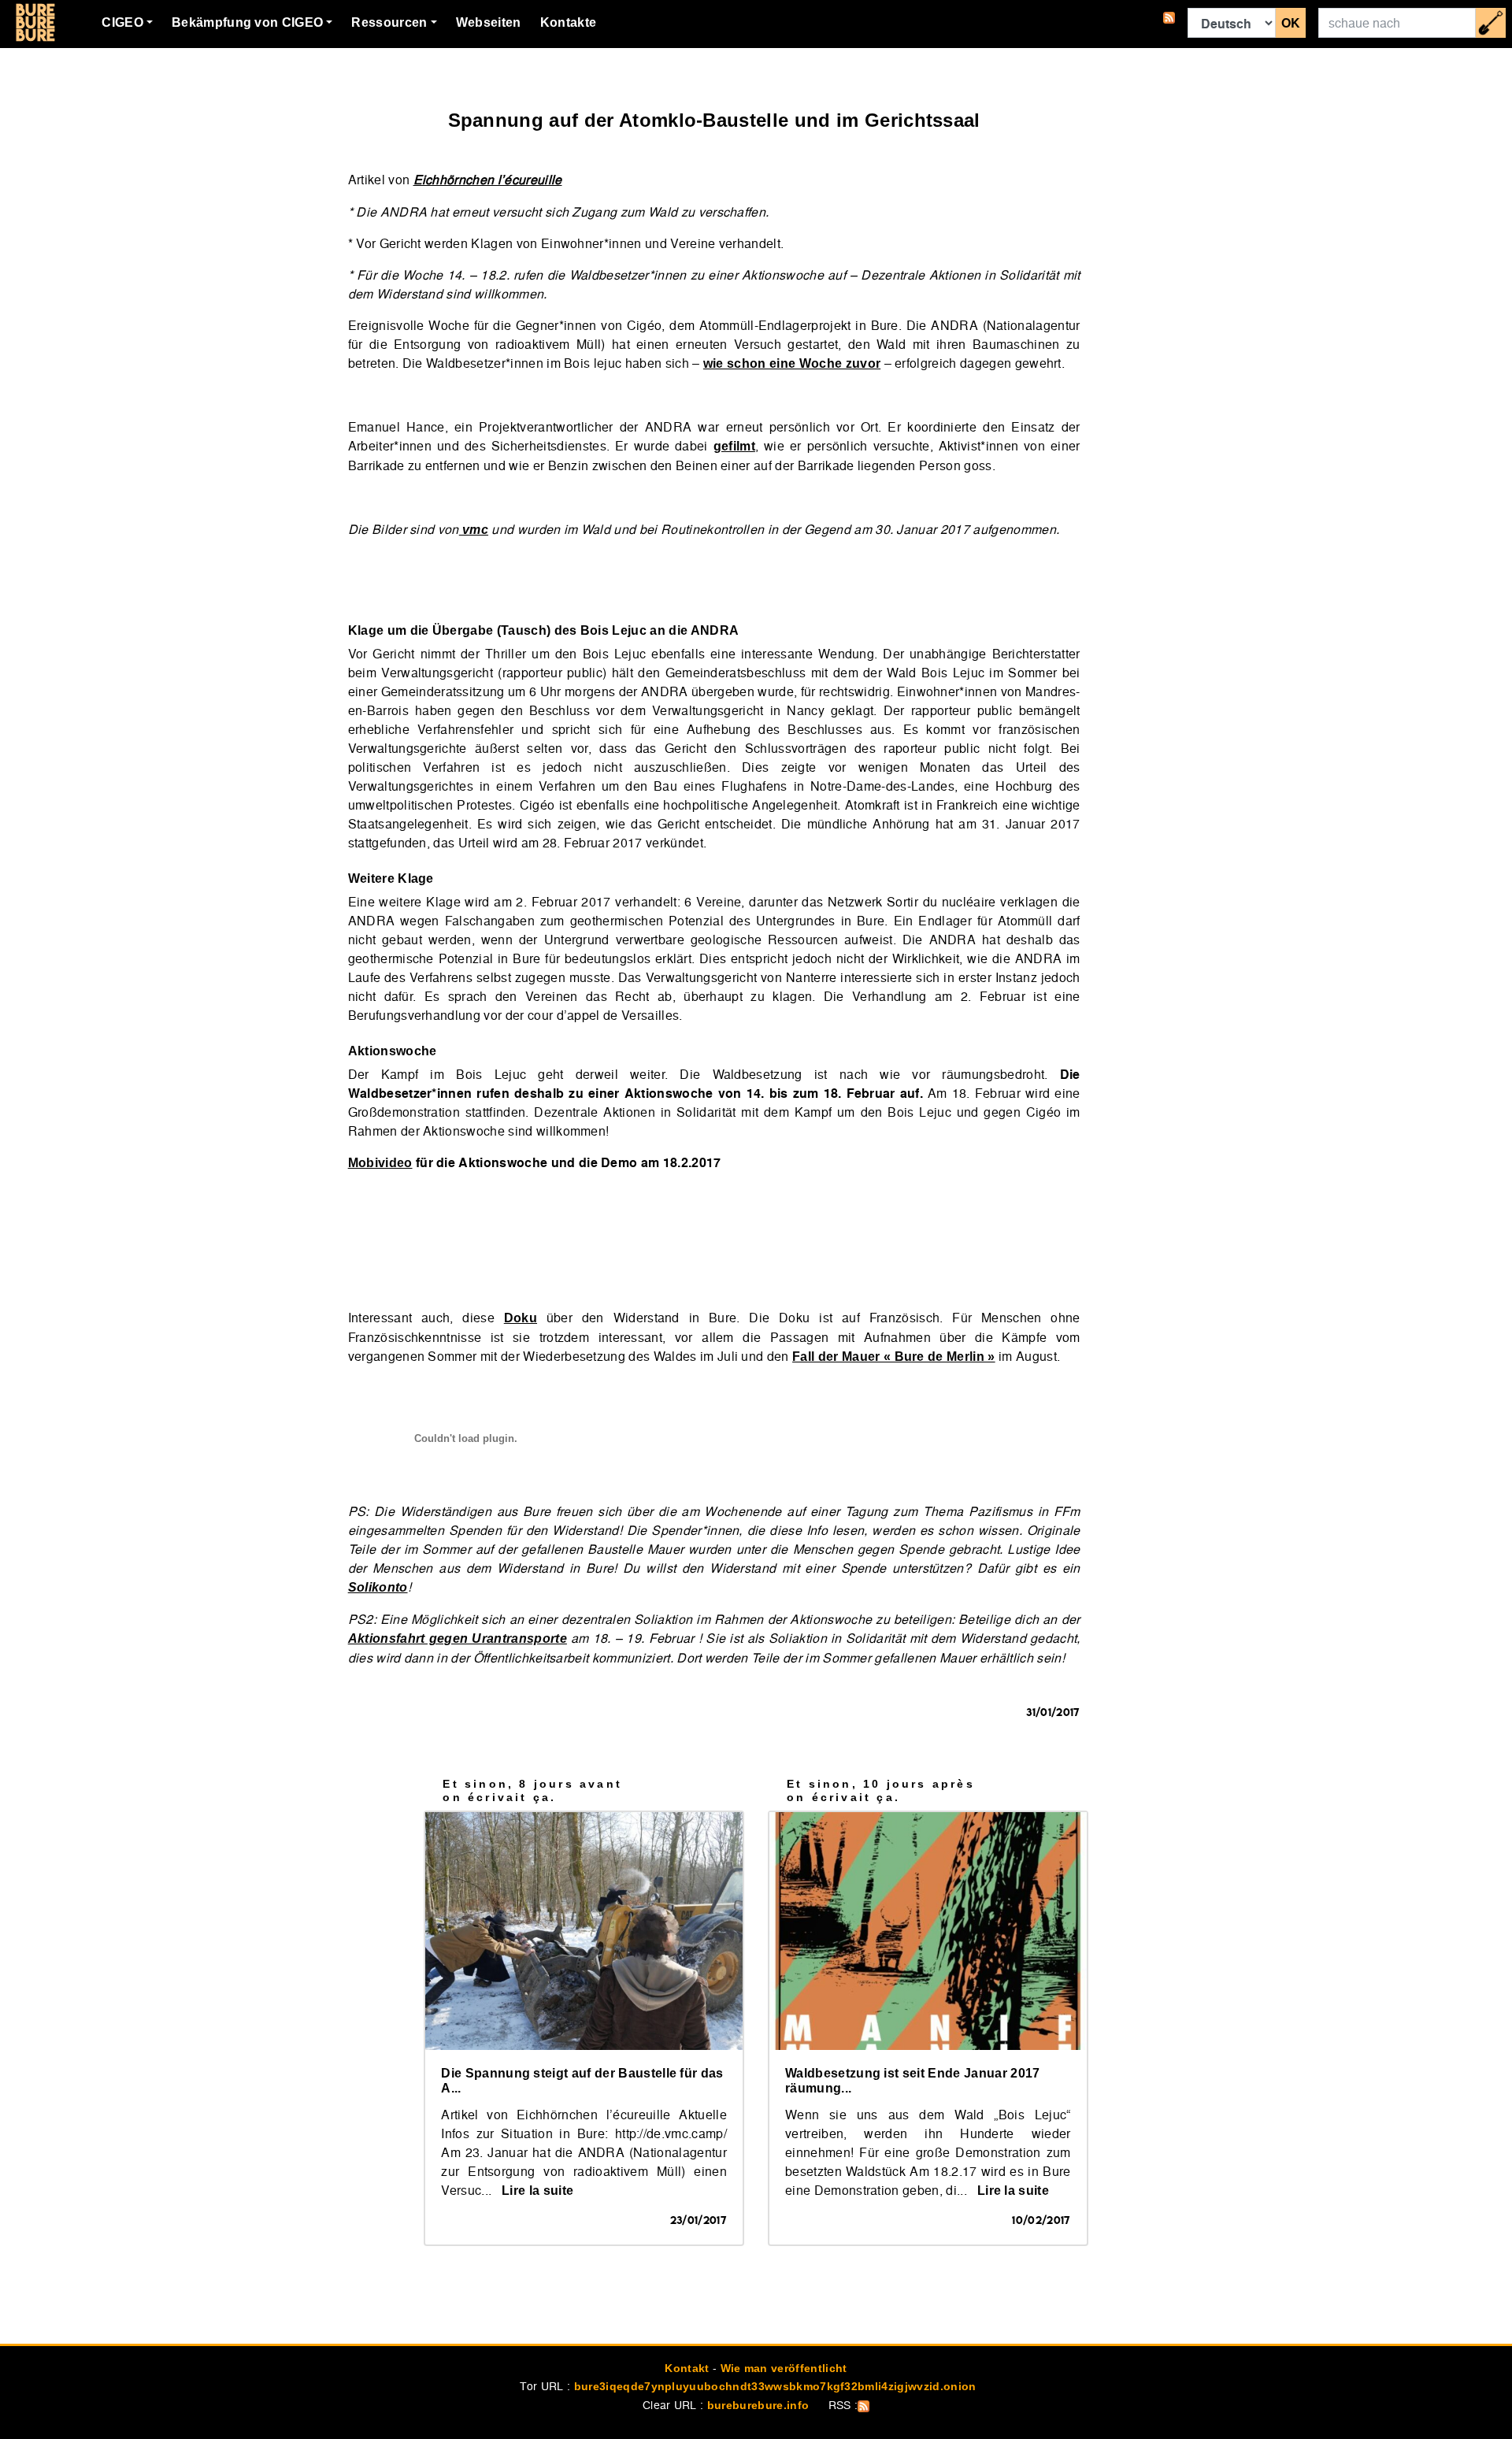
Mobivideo (380, 1163)
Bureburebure (35, 23)
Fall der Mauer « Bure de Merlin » (894, 1357)
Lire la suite (537, 2191)
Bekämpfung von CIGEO (247, 22)
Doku (521, 1318)
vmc (474, 530)
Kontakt (687, 2368)
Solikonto (378, 1587)
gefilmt (734, 446)
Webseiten (489, 22)
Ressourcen (389, 22)
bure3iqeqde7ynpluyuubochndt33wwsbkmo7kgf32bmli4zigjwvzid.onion (775, 2386)
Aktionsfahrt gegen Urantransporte (458, 1638)
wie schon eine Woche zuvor (792, 363)
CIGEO (122, 22)
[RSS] (1169, 23)
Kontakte (569, 22)
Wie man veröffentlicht (784, 2368)
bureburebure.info (758, 2405)
